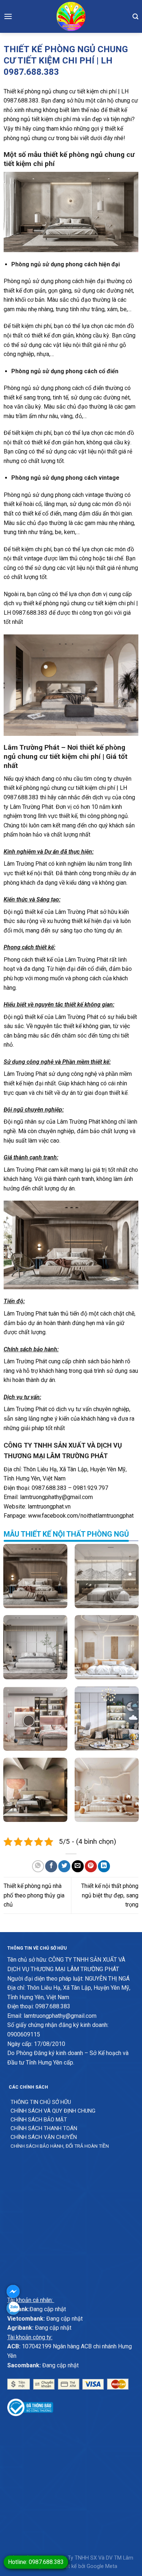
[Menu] (8, 16)
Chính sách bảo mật (39, 2120)
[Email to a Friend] (78, 1866)
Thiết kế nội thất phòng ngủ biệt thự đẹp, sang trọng (110, 1895)
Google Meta (102, 2566)
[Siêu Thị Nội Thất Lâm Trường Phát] (71, 16)
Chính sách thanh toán (44, 2128)
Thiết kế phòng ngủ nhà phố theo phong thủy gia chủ (34, 1895)
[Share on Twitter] (64, 1866)
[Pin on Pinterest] (91, 1866)
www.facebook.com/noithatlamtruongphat (81, 1516)
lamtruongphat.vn (49, 1507)
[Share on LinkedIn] (104, 1866)
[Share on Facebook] (51, 1866)
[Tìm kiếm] (135, 16)
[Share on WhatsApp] (38, 1866)
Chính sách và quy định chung (53, 2111)
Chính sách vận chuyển (44, 2137)
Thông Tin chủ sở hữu (41, 2102)
